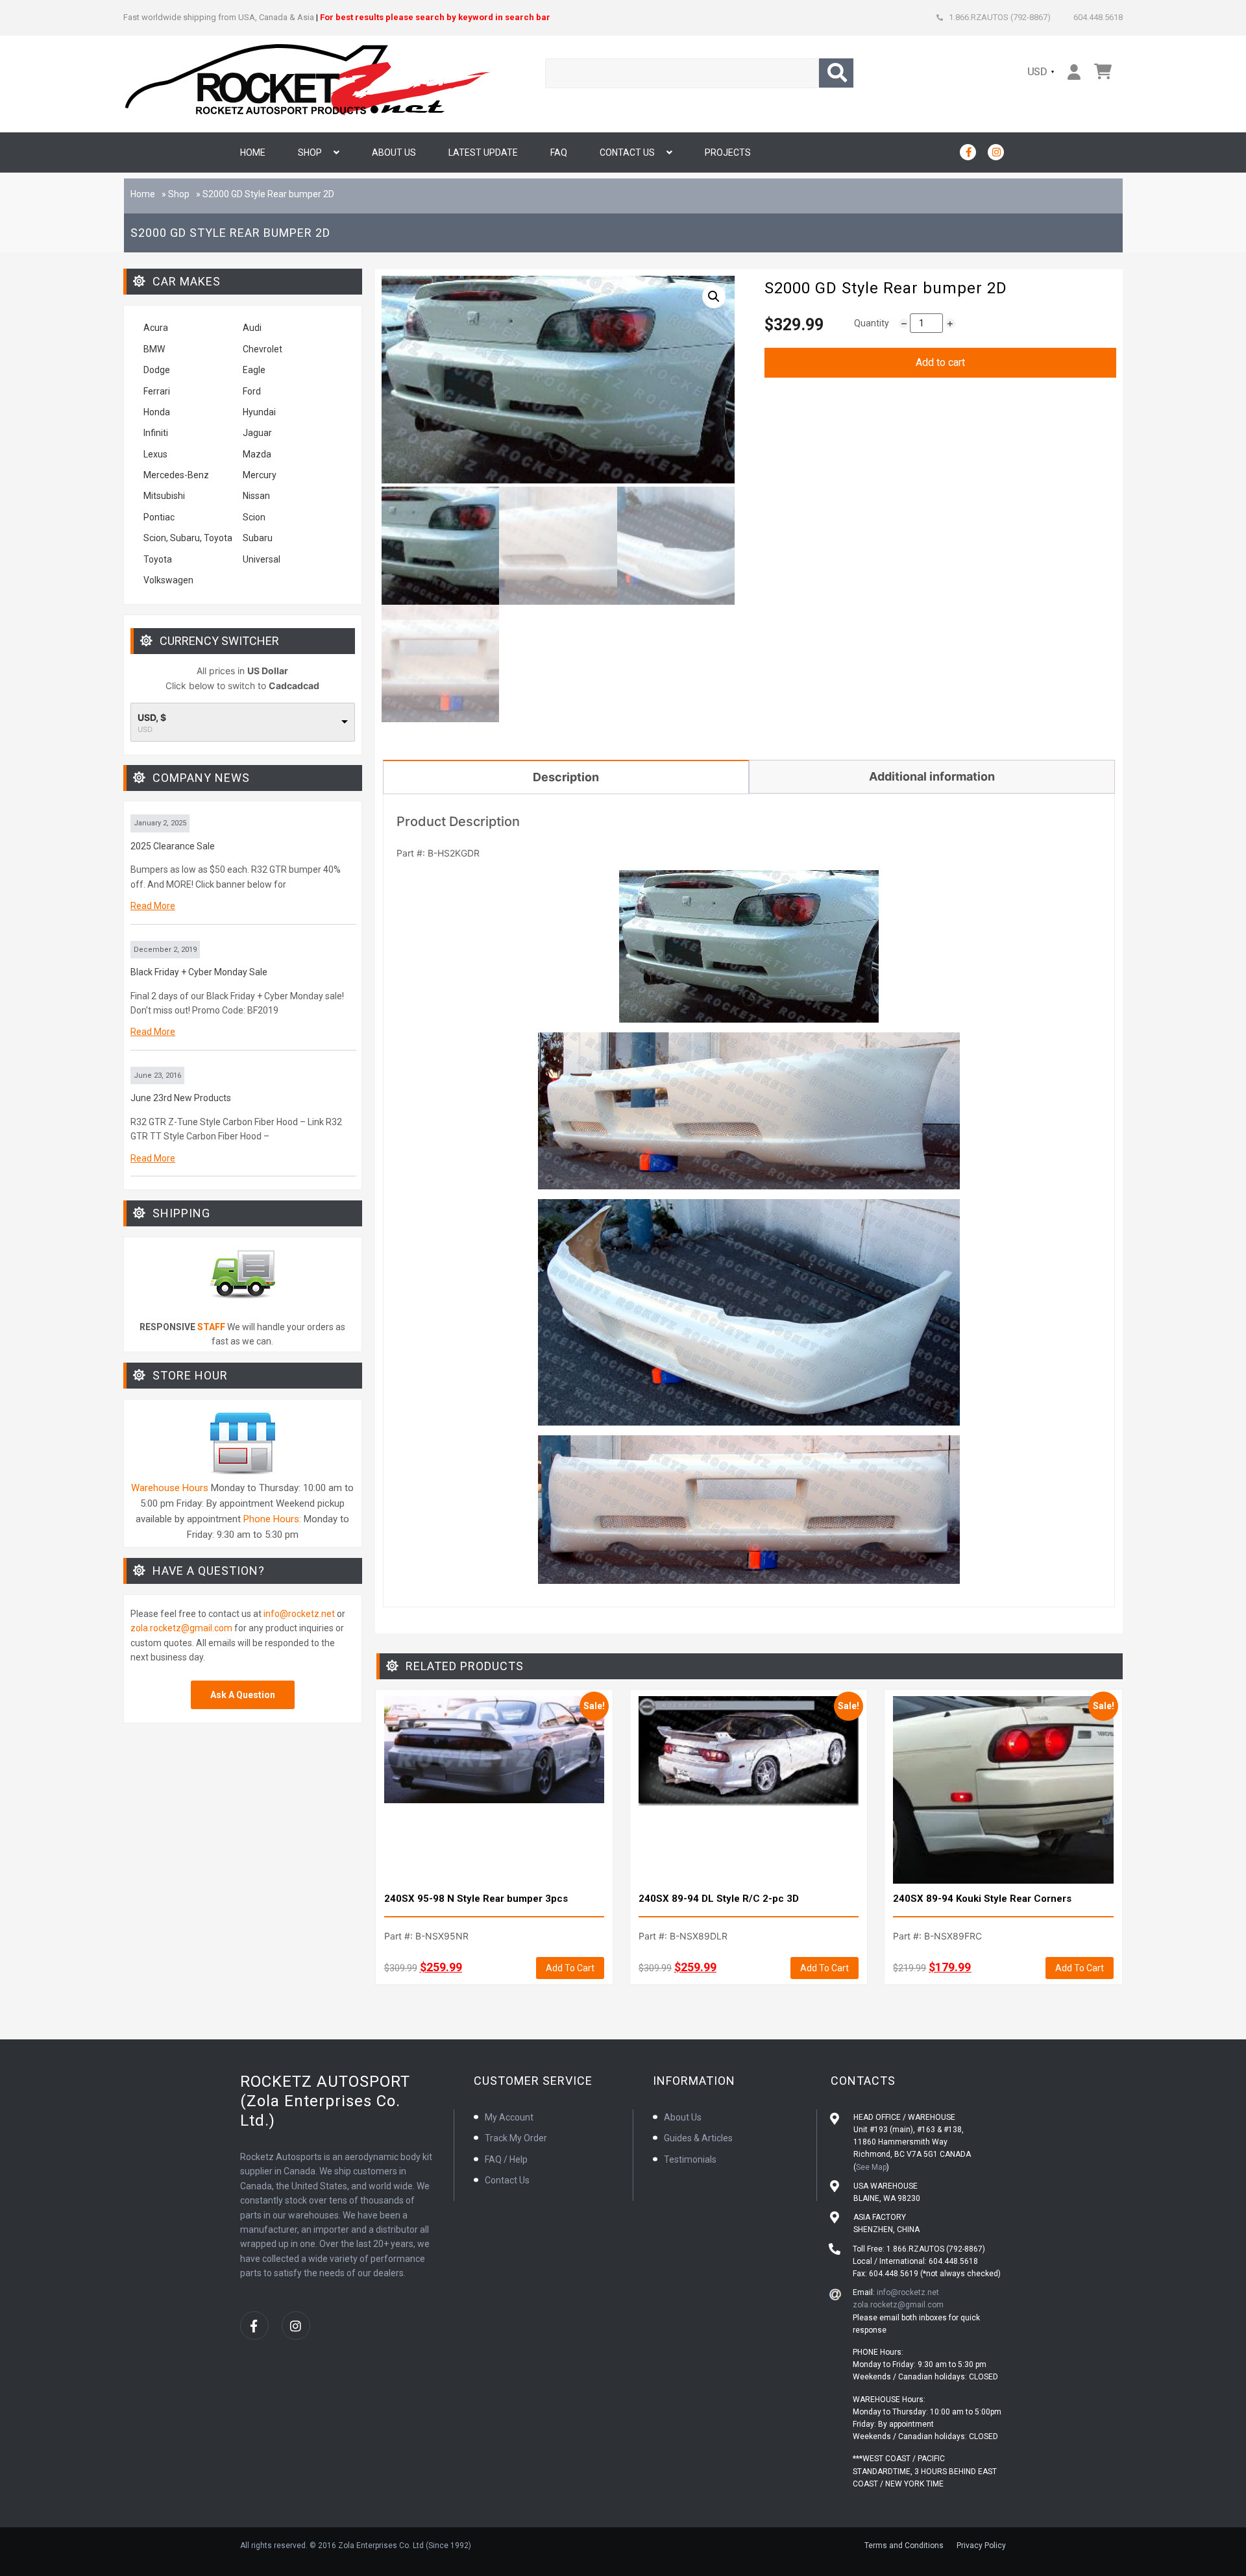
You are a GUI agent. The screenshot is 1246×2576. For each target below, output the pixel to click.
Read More (153, 906)
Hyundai (259, 412)
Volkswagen (169, 580)
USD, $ (152, 718)
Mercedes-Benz (176, 475)
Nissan (256, 496)
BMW (154, 349)
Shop (310, 152)
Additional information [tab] (932, 776)
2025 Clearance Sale (173, 846)
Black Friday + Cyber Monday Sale (199, 972)
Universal (262, 559)
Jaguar (257, 433)
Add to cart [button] (570, 1968)
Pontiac (159, 517)
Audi (252, 328)
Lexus (155, 454)
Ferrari (157, 391)
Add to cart (940, 362)
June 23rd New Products (181, 1098)
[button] (714, 297)
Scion (254, 517)
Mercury (260, 475)
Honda (157, 412)
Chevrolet (263, 349)
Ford (252, 391)
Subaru (258, 538)
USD (1038, 72)
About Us (394, 152)
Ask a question (243, 1695)
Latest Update (483, 152)
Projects (728, 152)
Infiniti (156, 433)
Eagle (254, 370)
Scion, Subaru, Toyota (188, 538)
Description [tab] (566, 777)
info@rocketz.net (299, 1614)
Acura (156, 328)
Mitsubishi (164, 496)
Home (253, 152)
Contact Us (627, 152)
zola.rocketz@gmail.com (181, 1628)
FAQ (559, 152)
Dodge (157, 370)
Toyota (158, 559)
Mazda (257, 454)
